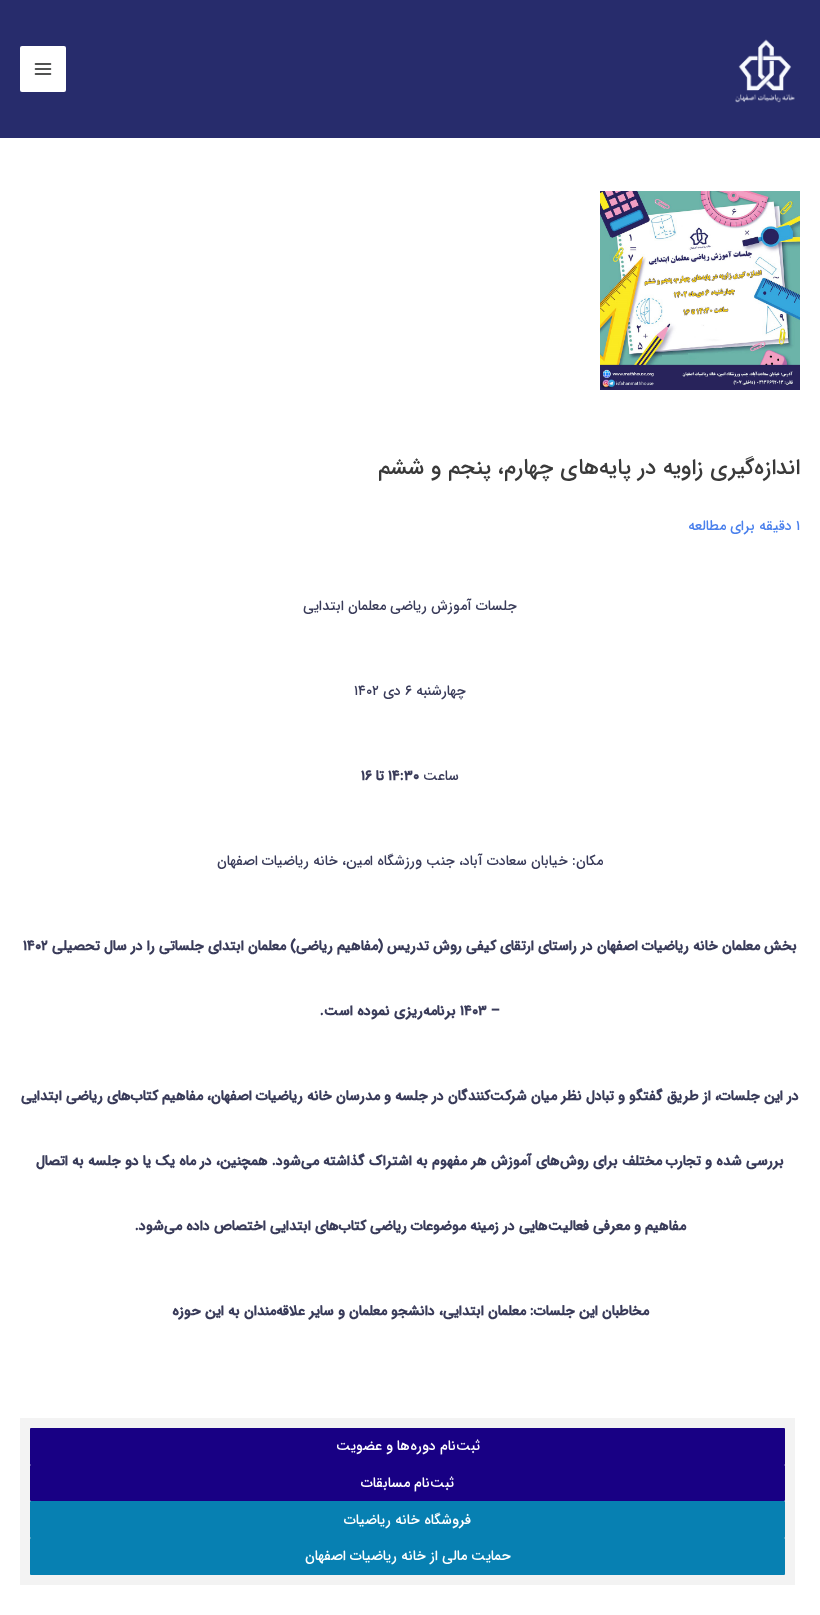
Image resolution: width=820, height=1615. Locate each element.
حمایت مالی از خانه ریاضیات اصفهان (408, 1556)
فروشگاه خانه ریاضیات (407, 1520)
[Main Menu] (43, 69)
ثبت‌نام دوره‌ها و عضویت (408, 1446)
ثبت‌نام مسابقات (407, 1483)
